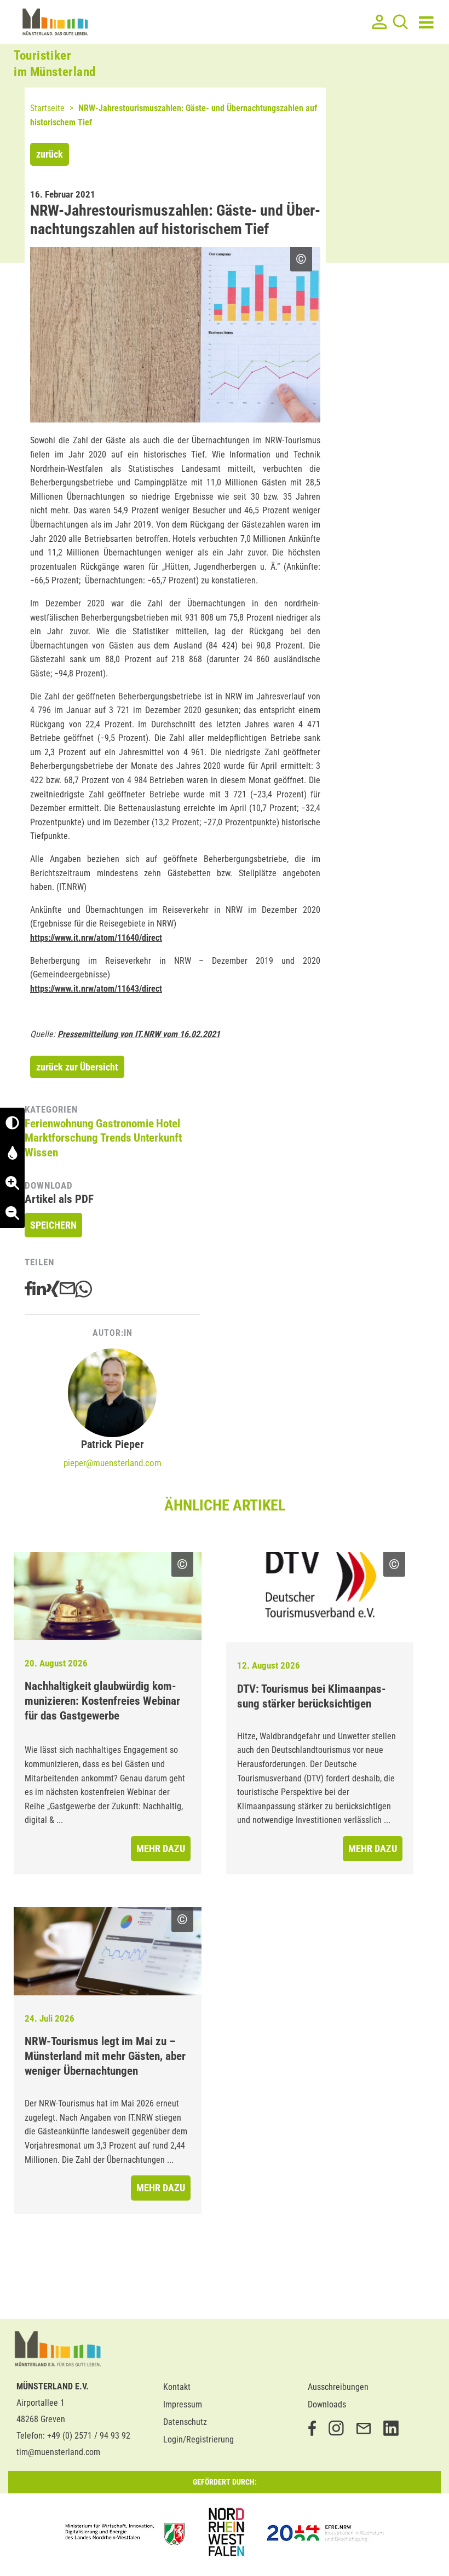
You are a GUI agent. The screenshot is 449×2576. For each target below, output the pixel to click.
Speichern (53, 1225)
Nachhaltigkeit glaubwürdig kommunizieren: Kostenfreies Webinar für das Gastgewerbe (102, 1701)
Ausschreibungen (338, 2387)
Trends (116, 1138)
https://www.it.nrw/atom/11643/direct (96, 989)
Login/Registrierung (198, 2439)
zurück (50, 154)
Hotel (168, 1124)
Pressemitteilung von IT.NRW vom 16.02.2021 (139, 1034)
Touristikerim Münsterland (55, 64)
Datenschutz (185, 2422)
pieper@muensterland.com (113, 1463)
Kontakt (177, 2387)
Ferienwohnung (59, 1124)
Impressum (183, 2404)
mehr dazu (161, 1848)
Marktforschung (61, 1138)
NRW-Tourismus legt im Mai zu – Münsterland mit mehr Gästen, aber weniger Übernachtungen (105, 2056)
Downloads (327, 2404)
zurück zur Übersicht (77, 1067)
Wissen (41, 1153)
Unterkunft (158, 1138)
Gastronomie (125, 1124)
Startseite (47, 108)
